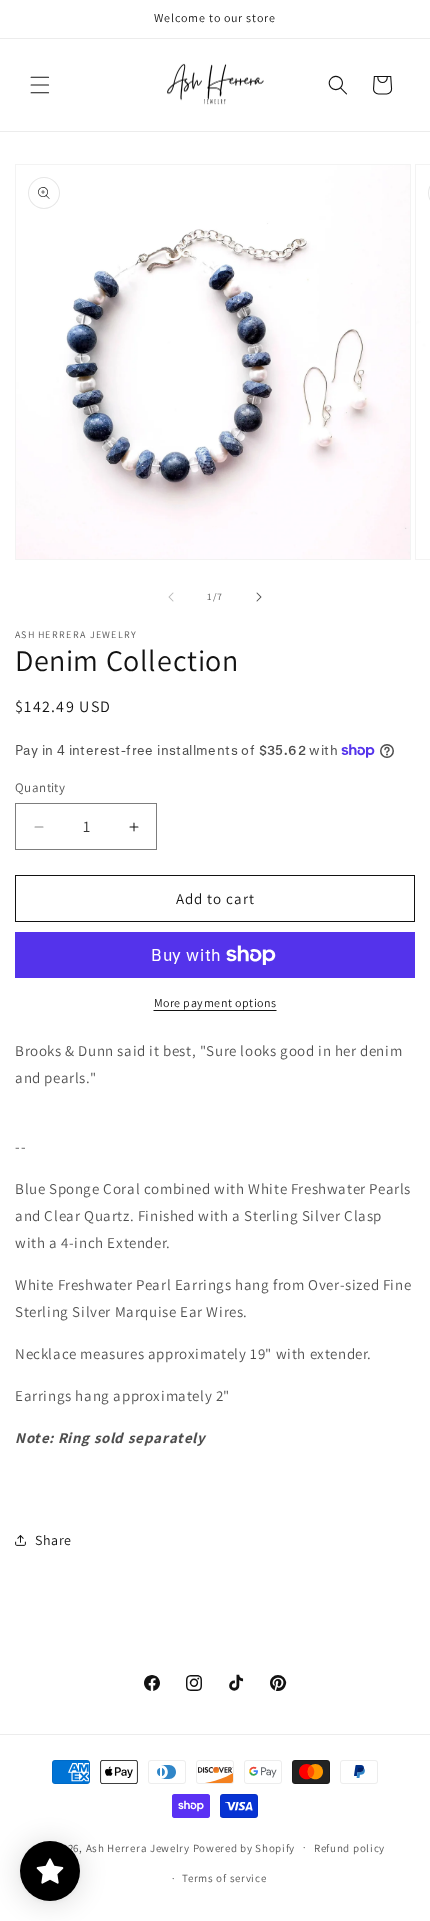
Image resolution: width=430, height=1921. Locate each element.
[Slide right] (259, 597)
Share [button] (53, 1540)
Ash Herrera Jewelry (138, 1847)
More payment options (215, 1002)
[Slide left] (171, 597)
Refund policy (349, 1848)
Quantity (40, 787)
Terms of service (224, 1878)
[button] (40, 85)
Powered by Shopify (244, 1847)
